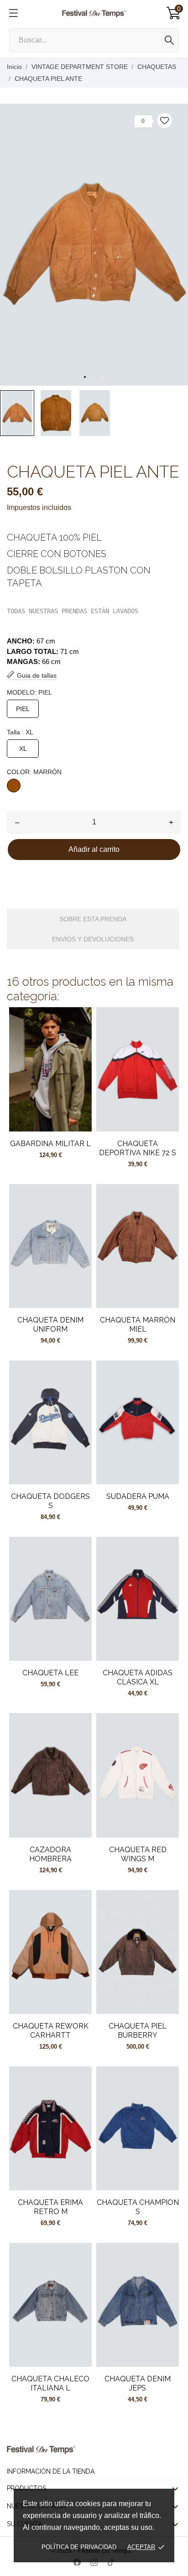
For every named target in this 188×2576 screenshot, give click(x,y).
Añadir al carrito (94, 849)
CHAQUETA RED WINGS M (138, 1854)
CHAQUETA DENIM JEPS (138, 2383)
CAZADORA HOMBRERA (50, 1854)
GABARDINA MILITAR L (50, 1144)
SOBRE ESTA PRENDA (93, 919)
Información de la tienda (51, 2471)
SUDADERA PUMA (138, 1496)
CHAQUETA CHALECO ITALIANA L (50, 2383)
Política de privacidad (79, 2547)
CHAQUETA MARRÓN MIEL (138, 1325)
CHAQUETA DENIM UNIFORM (50, 1325)
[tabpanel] (94, 245)
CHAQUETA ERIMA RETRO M (50, 2207)
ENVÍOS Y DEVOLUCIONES (93, 939)
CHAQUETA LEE (50, 1673)
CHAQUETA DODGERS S (50, 1501)
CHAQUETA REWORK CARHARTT (51, 2031)
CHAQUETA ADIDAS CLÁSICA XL (138, 1677)
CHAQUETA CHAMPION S (138, 2207)
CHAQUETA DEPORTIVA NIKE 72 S (138, 1148)
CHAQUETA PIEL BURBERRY (138, 2031)
